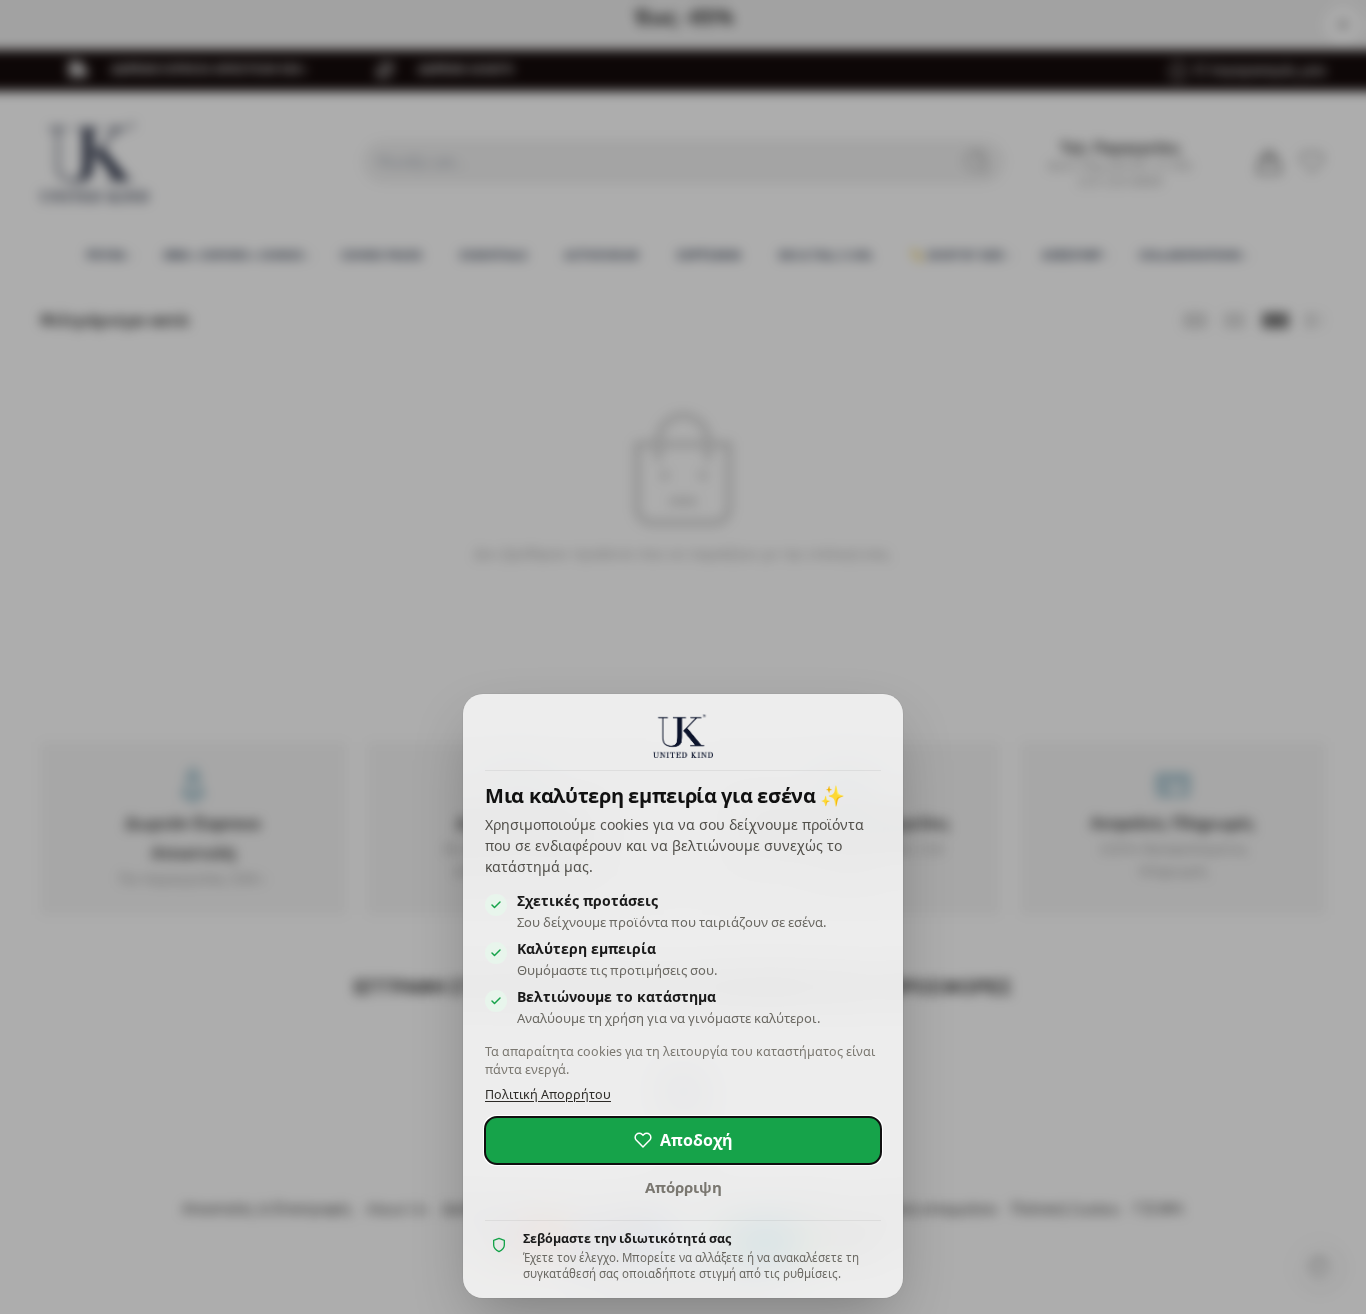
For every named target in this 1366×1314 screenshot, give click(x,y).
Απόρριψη (683, 1187)
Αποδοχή (696, 1140)
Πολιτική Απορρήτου (548, 1094)
